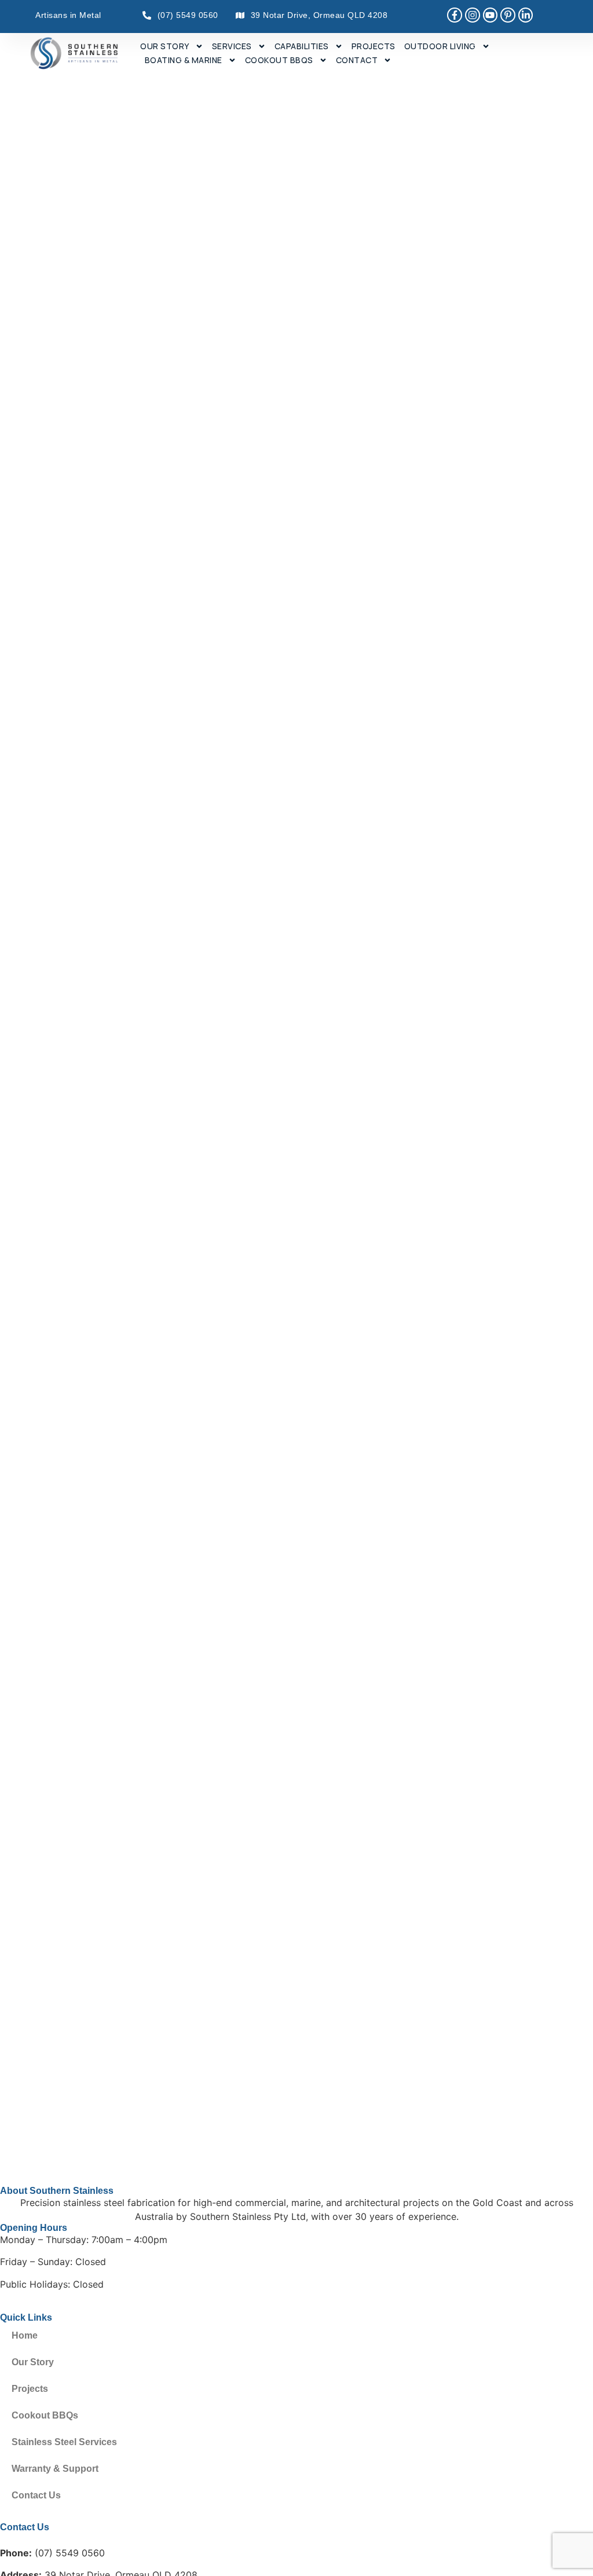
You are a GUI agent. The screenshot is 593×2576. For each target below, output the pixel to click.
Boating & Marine (184, 60)
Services (232, 46)
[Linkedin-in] (526, 15)
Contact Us (36, 2495)
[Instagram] (473, 15)
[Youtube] (490, 15)
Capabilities (302, 46)
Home (25, 2335)
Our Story (165, 46)
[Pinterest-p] (508, 15)
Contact (357, 60)
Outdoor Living (440, 46)
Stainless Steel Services (64, 2442)
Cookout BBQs (279, 60)
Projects (374, 46)
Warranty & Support (55, 2469)
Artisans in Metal (68, 15)
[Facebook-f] (455, 15)
